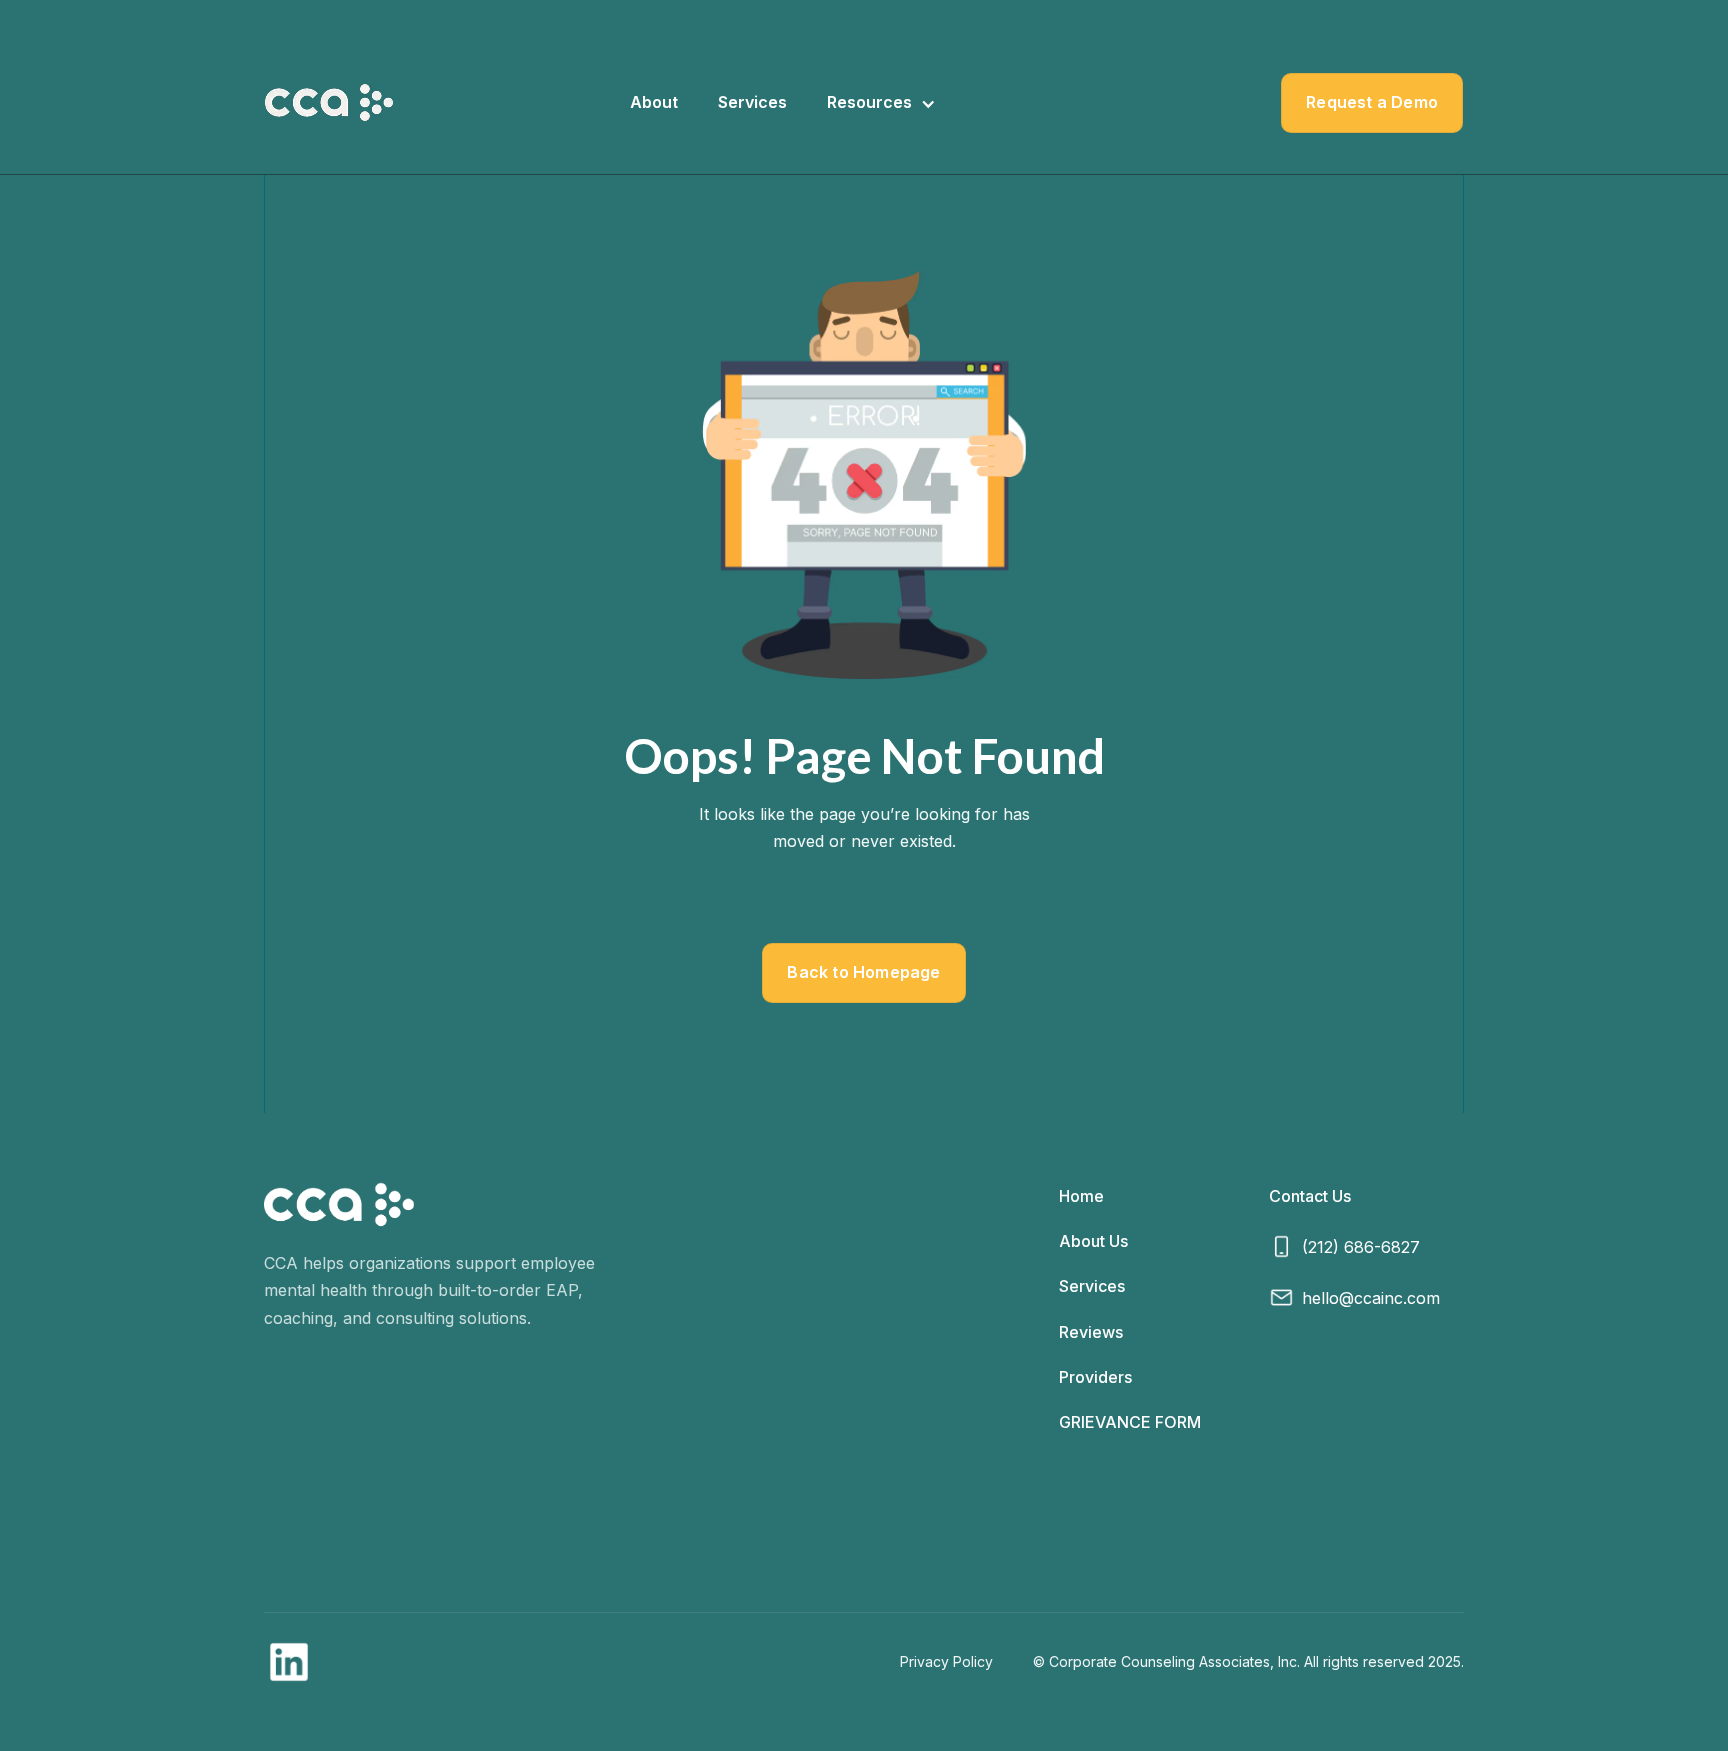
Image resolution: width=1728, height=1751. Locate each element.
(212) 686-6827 (1361, 1247)
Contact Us (1310, 1196)
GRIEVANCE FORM (1130, 1422)
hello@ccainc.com (1371, 1298)
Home (1081, 1196)
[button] (881, 102)
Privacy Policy (946, 1661)
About (654, 102)
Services (752, 102)
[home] (329, 102)
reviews (1091, 1332)
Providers (1095, 1377)
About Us (1093, 1241)
